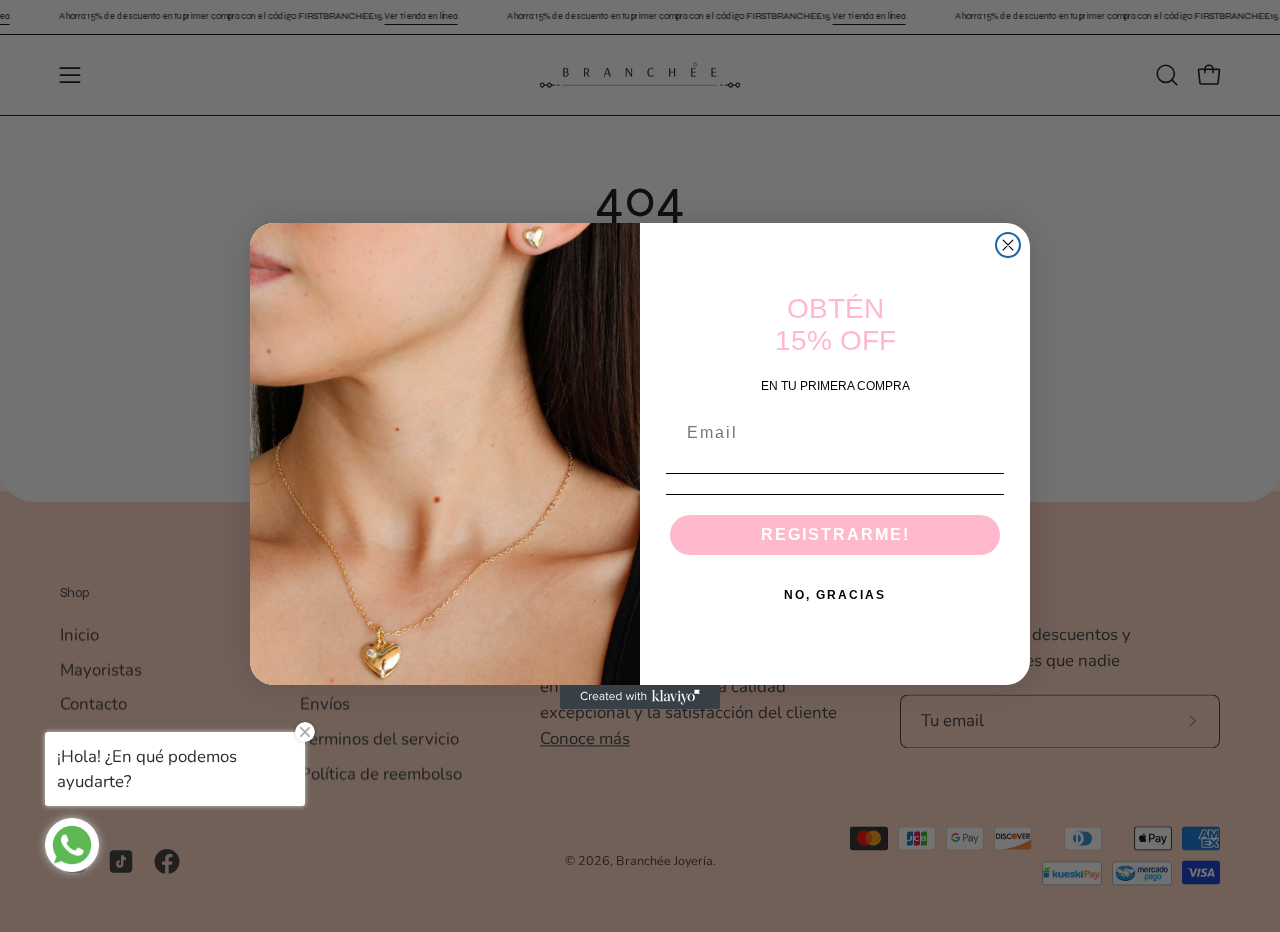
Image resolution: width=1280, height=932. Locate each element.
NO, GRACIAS (835, 595)
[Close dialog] (1008, 245)
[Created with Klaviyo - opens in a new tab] (640, 697)
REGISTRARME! (835, 534)
